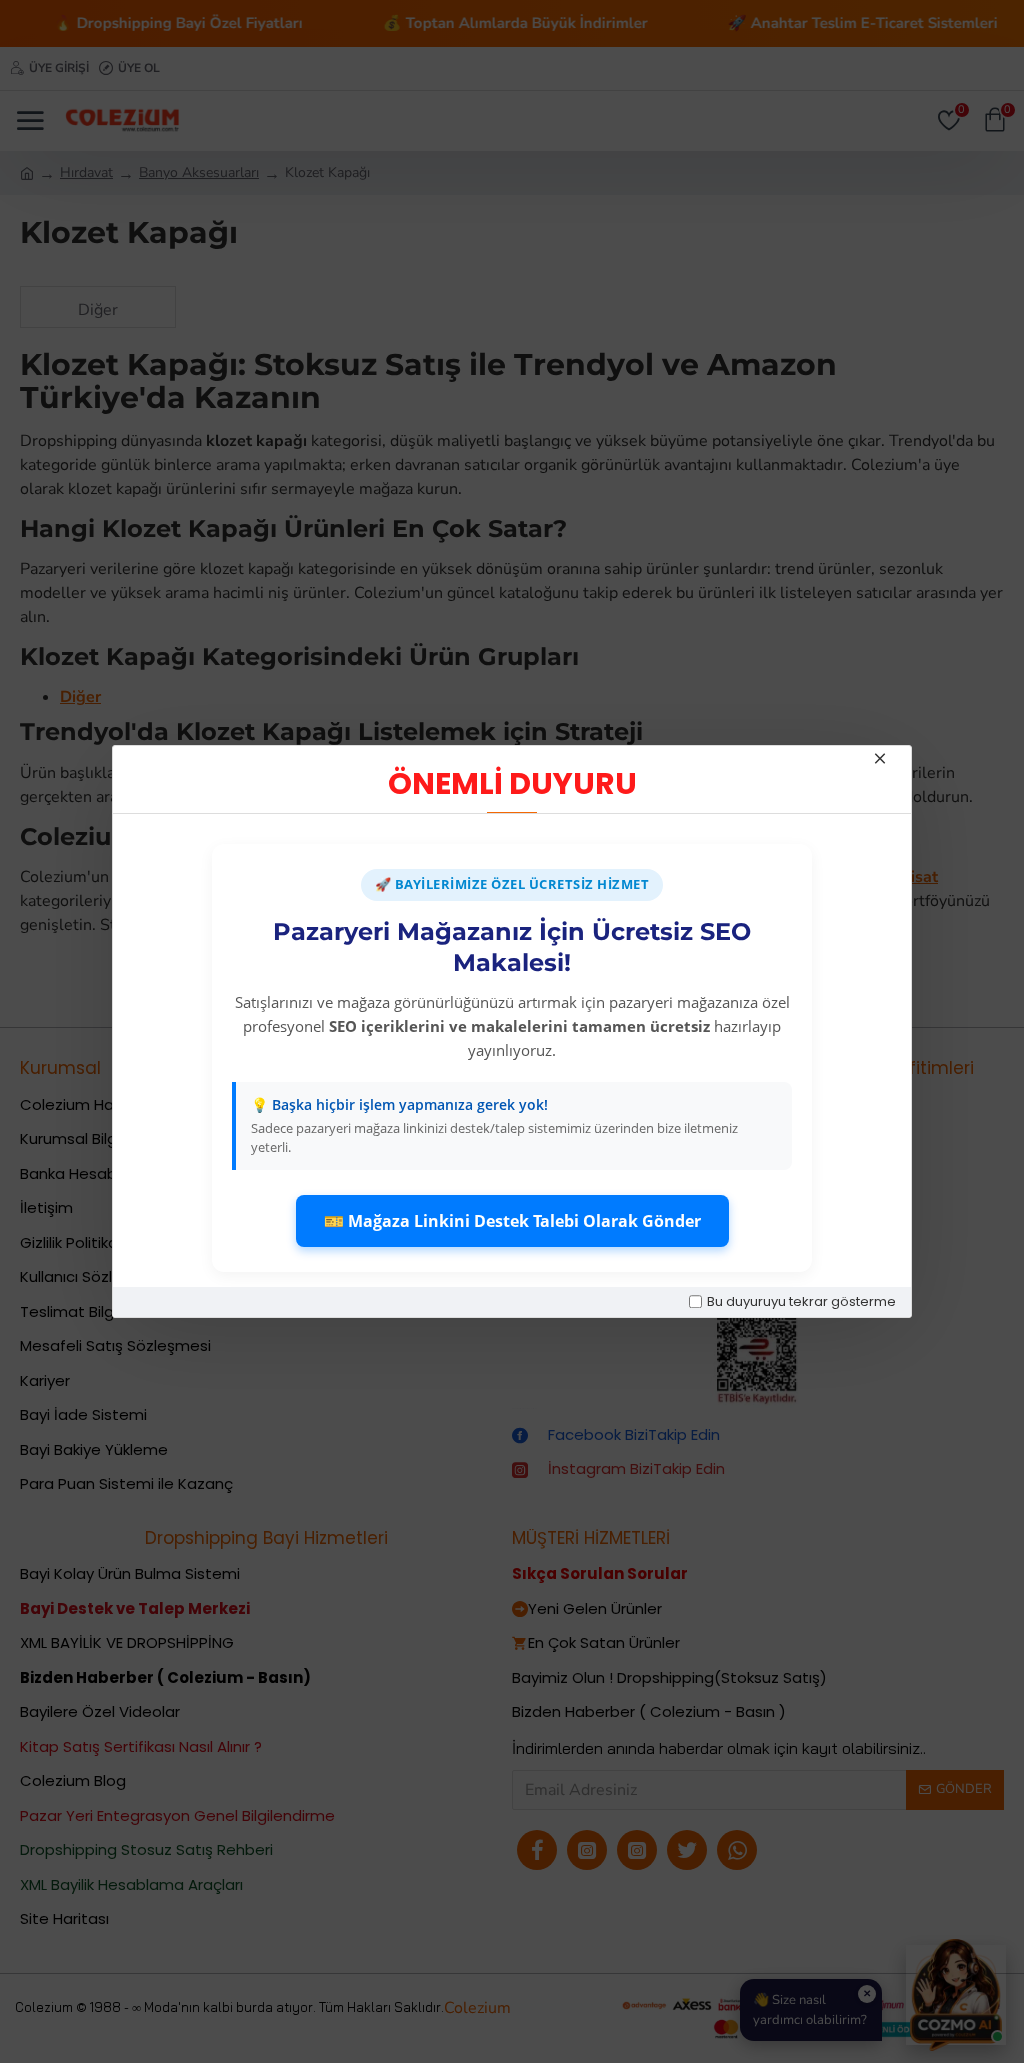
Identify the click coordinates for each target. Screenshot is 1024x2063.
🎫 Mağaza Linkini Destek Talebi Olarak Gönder (512, 1221)
